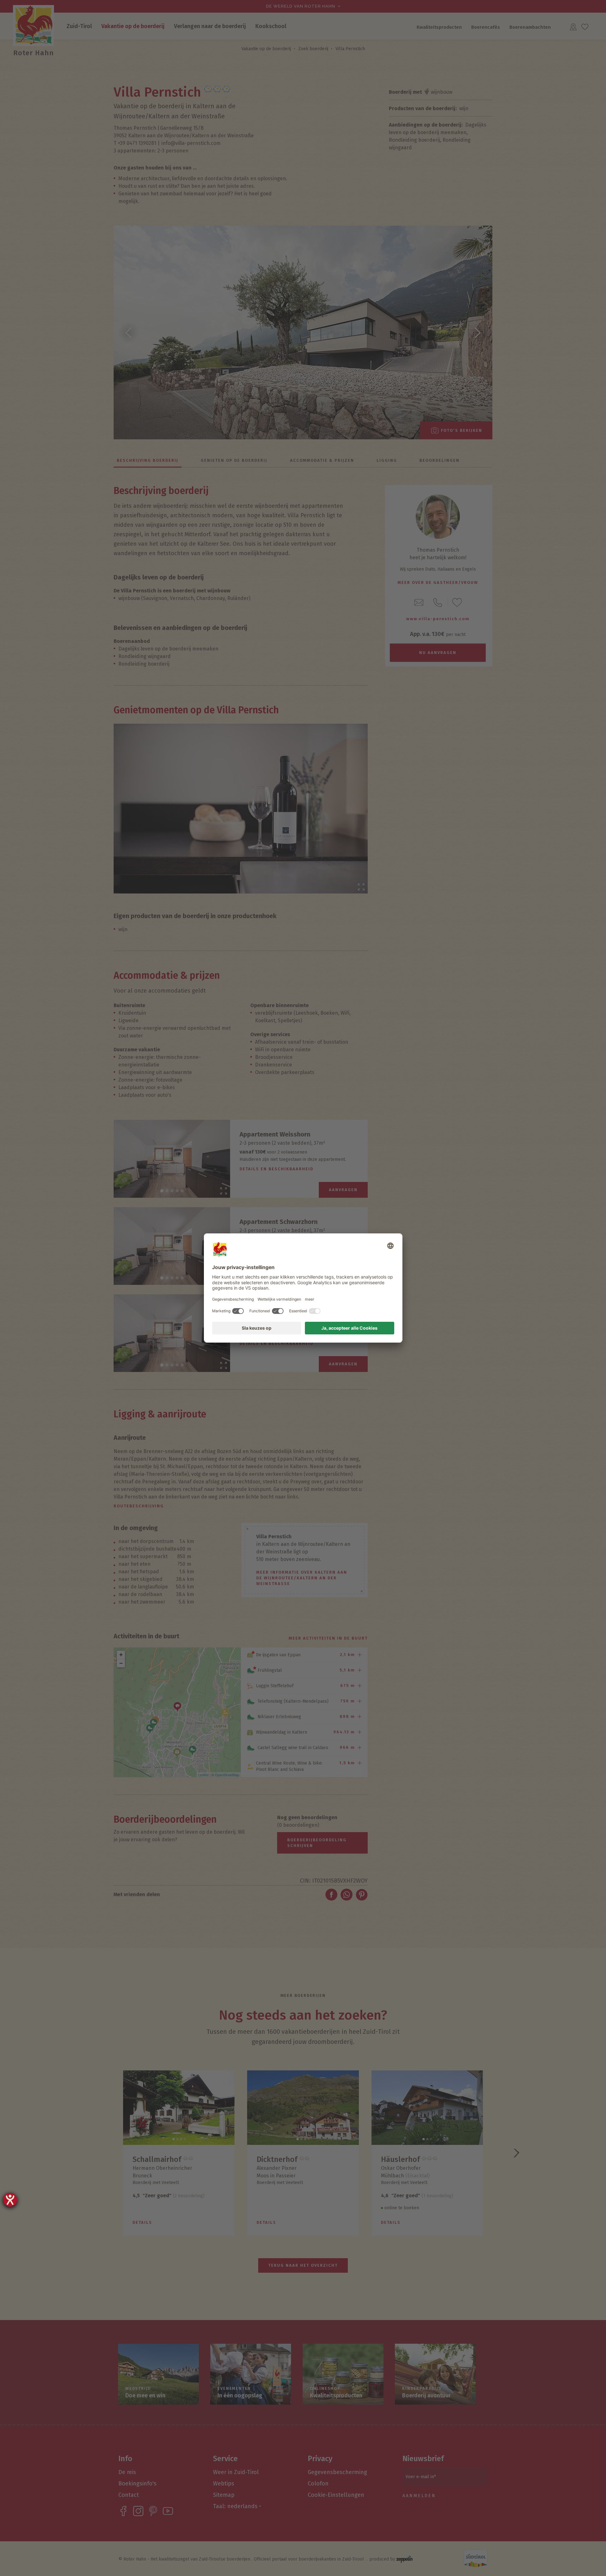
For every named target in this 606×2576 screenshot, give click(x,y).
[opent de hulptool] (10, 2200)
